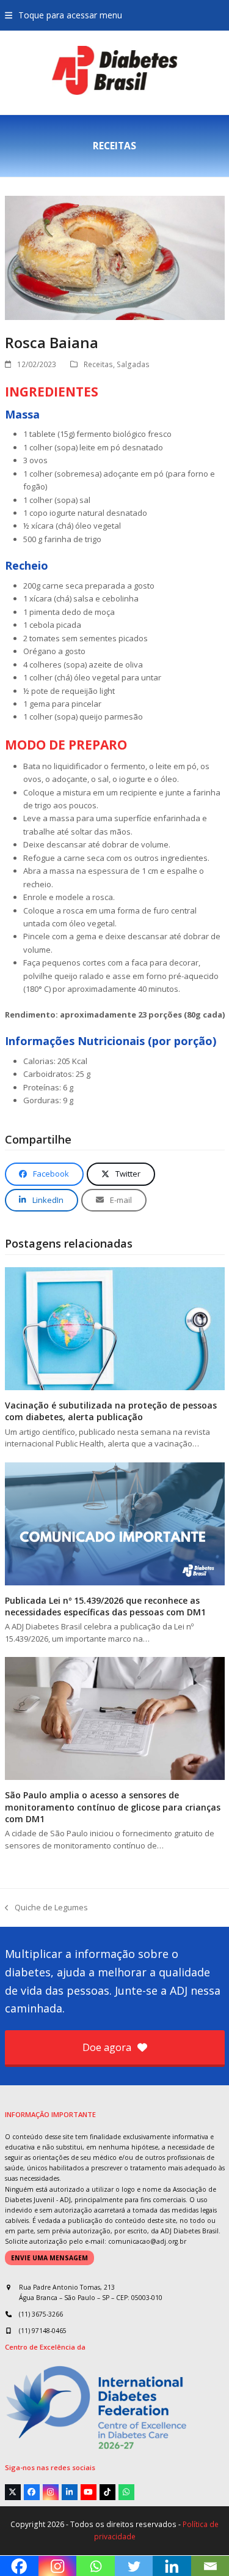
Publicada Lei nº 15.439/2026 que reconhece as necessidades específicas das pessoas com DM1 (105, 1606)
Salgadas (133, 364)
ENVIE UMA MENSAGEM (49, 2258)
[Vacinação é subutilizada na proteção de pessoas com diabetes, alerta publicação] (115, 1328)
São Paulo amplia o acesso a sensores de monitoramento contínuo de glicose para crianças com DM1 (113, 1807)
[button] (64, 15)
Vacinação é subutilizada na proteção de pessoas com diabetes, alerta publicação (111, 1411)
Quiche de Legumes (46, 1908)
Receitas (98, 364)
